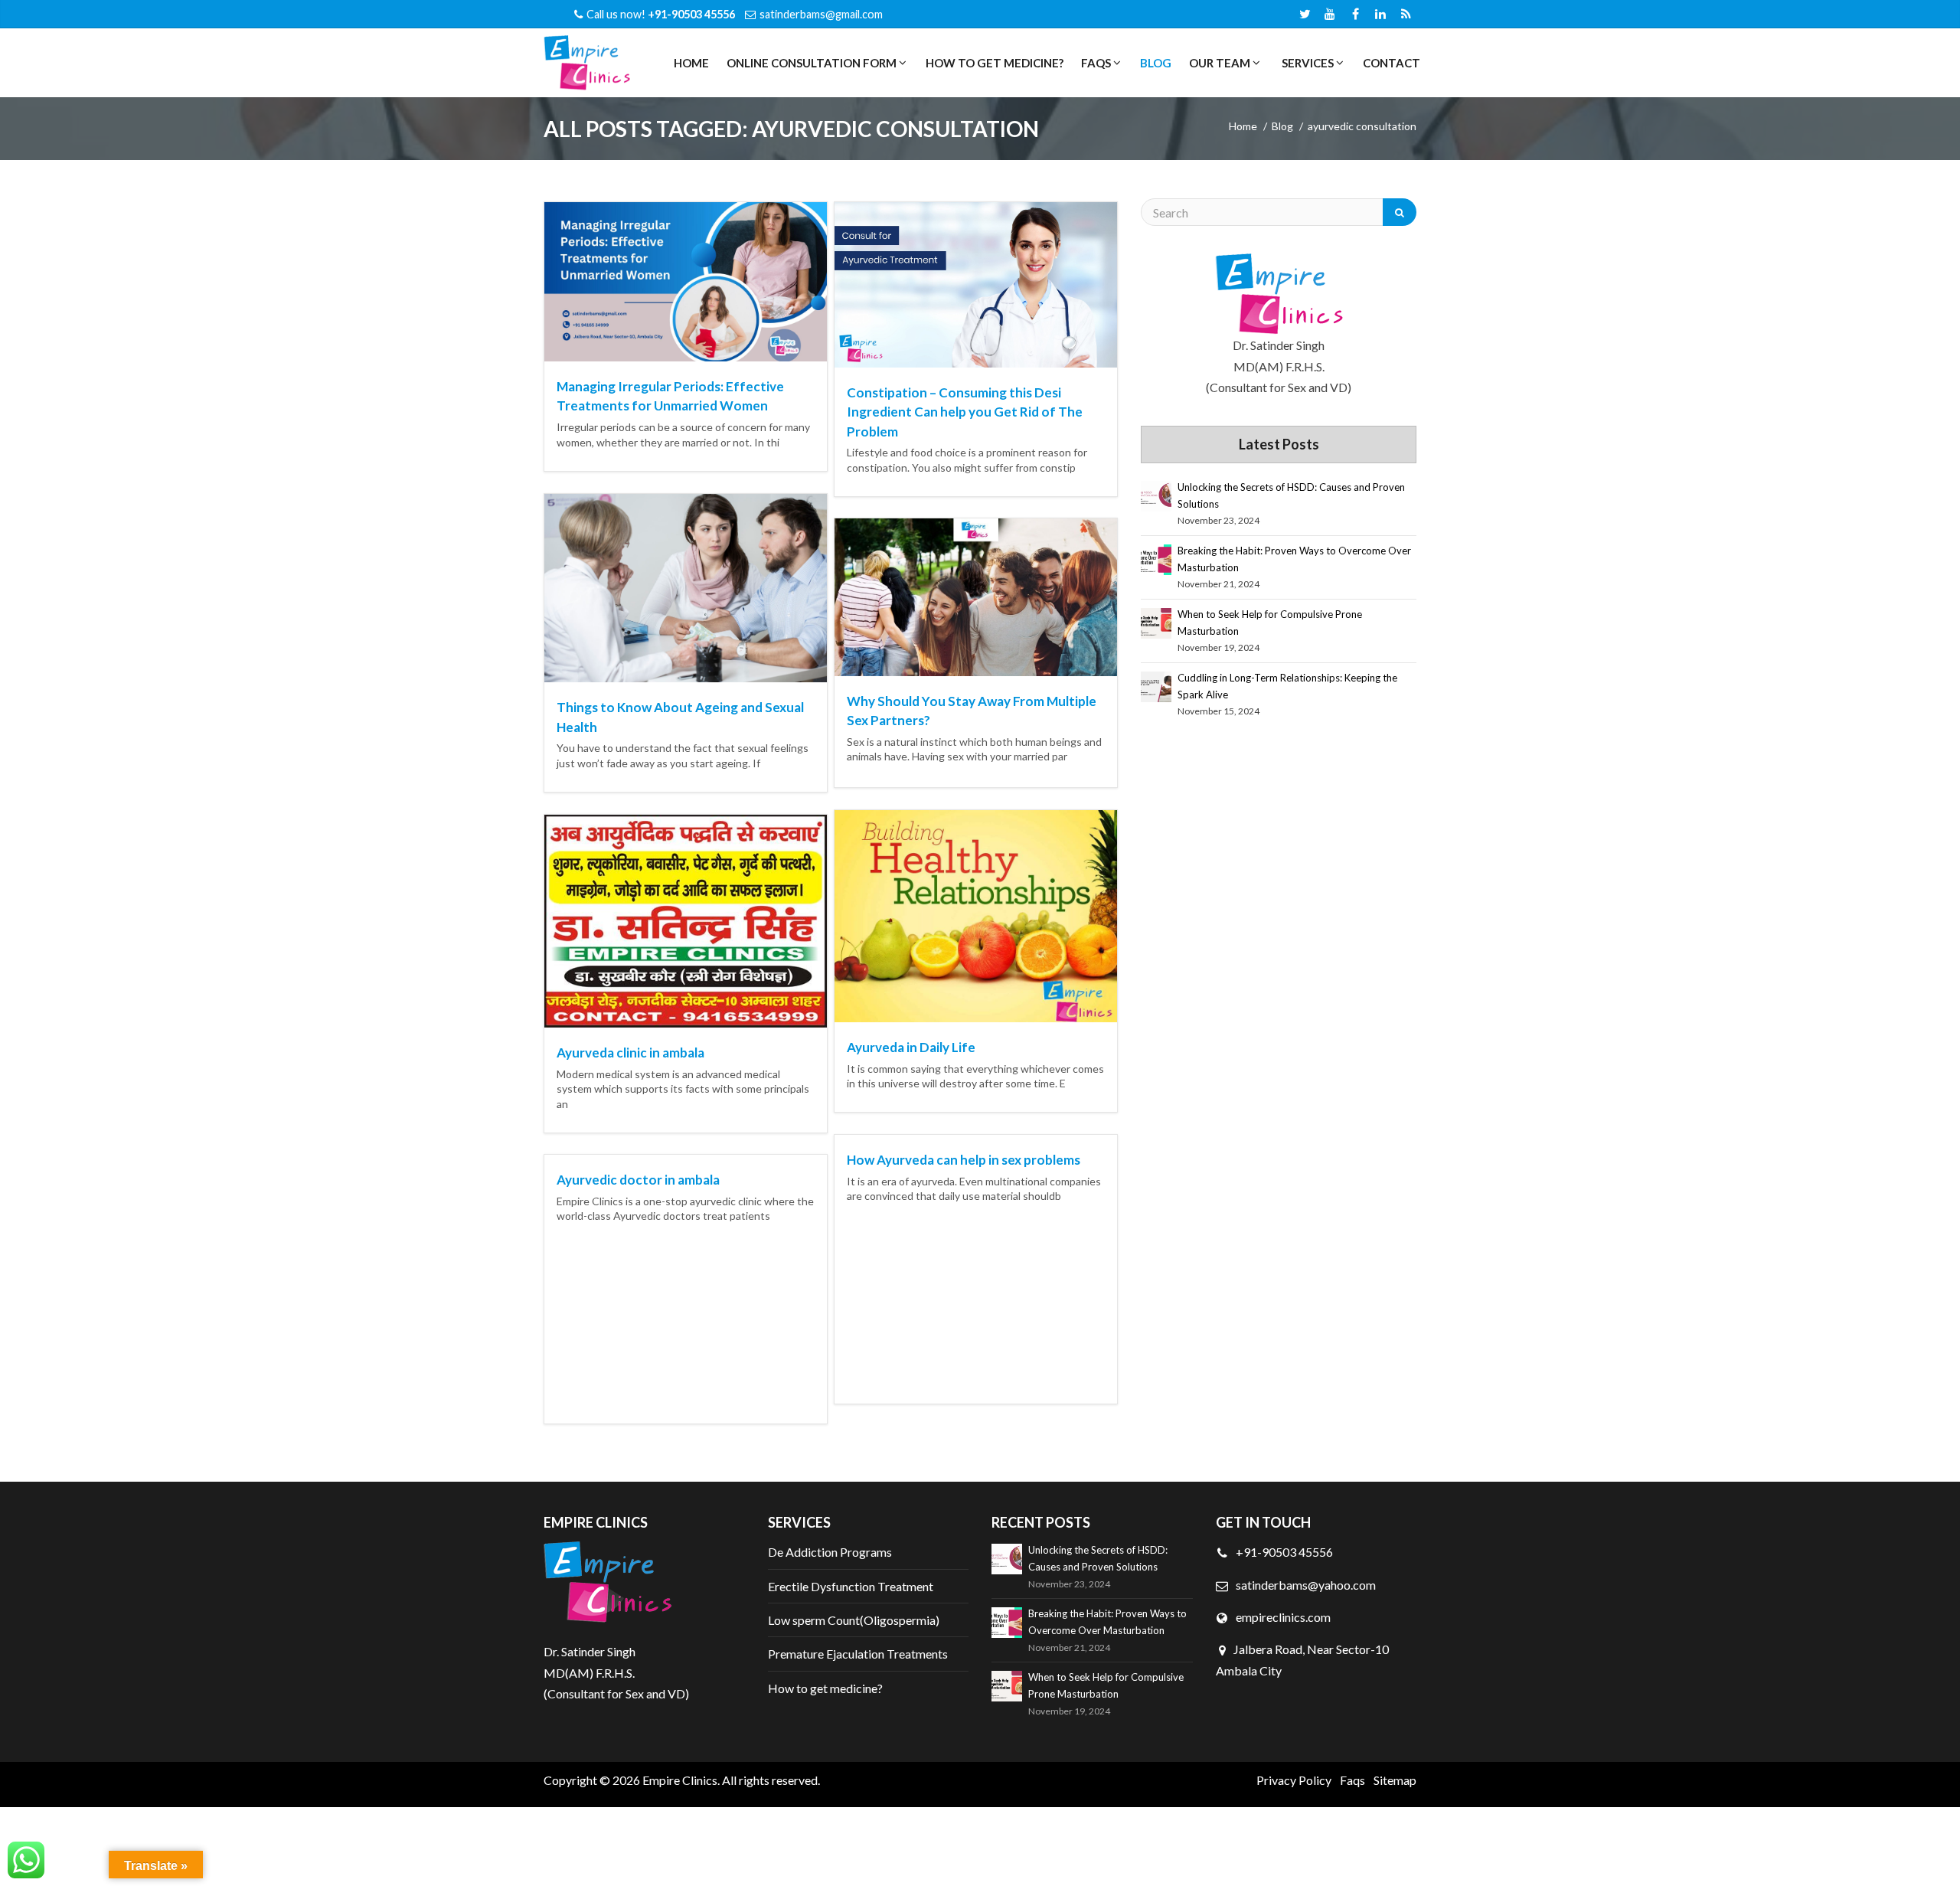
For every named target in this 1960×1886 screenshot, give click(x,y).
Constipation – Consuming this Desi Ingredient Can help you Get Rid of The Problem (965, 412)
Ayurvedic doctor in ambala (638, 1180)
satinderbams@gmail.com (821, 14)
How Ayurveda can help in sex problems (964, 1160)
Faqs (1352, 1780)
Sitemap (1395, 1780)
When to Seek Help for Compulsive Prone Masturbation (1270, 623)
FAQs (1095, 63)
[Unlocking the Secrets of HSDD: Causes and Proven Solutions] (1156, 496)
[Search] (1400, 212)
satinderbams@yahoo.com (1306, 1585)
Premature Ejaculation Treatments (858, 1654)
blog (1282, 126)
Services (1307, 63)
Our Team (1218, 63)
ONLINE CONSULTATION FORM (810, 63)
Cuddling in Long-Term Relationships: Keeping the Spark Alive (1287, 686)
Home (691, 63)
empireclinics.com (1282, 1617)
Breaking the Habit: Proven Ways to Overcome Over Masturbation (1294, 559)
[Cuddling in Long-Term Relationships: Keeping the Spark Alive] (1156, 687)
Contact (1392, 63)
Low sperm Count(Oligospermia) (854, 1620)
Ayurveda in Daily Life (911, 1047)
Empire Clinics (680, 1780)
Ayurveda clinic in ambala (630, 1052)
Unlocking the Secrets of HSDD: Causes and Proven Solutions (1291, 495)
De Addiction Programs (830, 1552)
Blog (1156, 63)
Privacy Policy (1294, 1780)
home (1243, 126)
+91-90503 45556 (1283, 1552)
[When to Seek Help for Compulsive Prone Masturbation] (1156, 623)
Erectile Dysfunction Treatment (851, 1586)
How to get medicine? (995, 63)
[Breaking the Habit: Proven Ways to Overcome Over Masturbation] (1156, 560)
